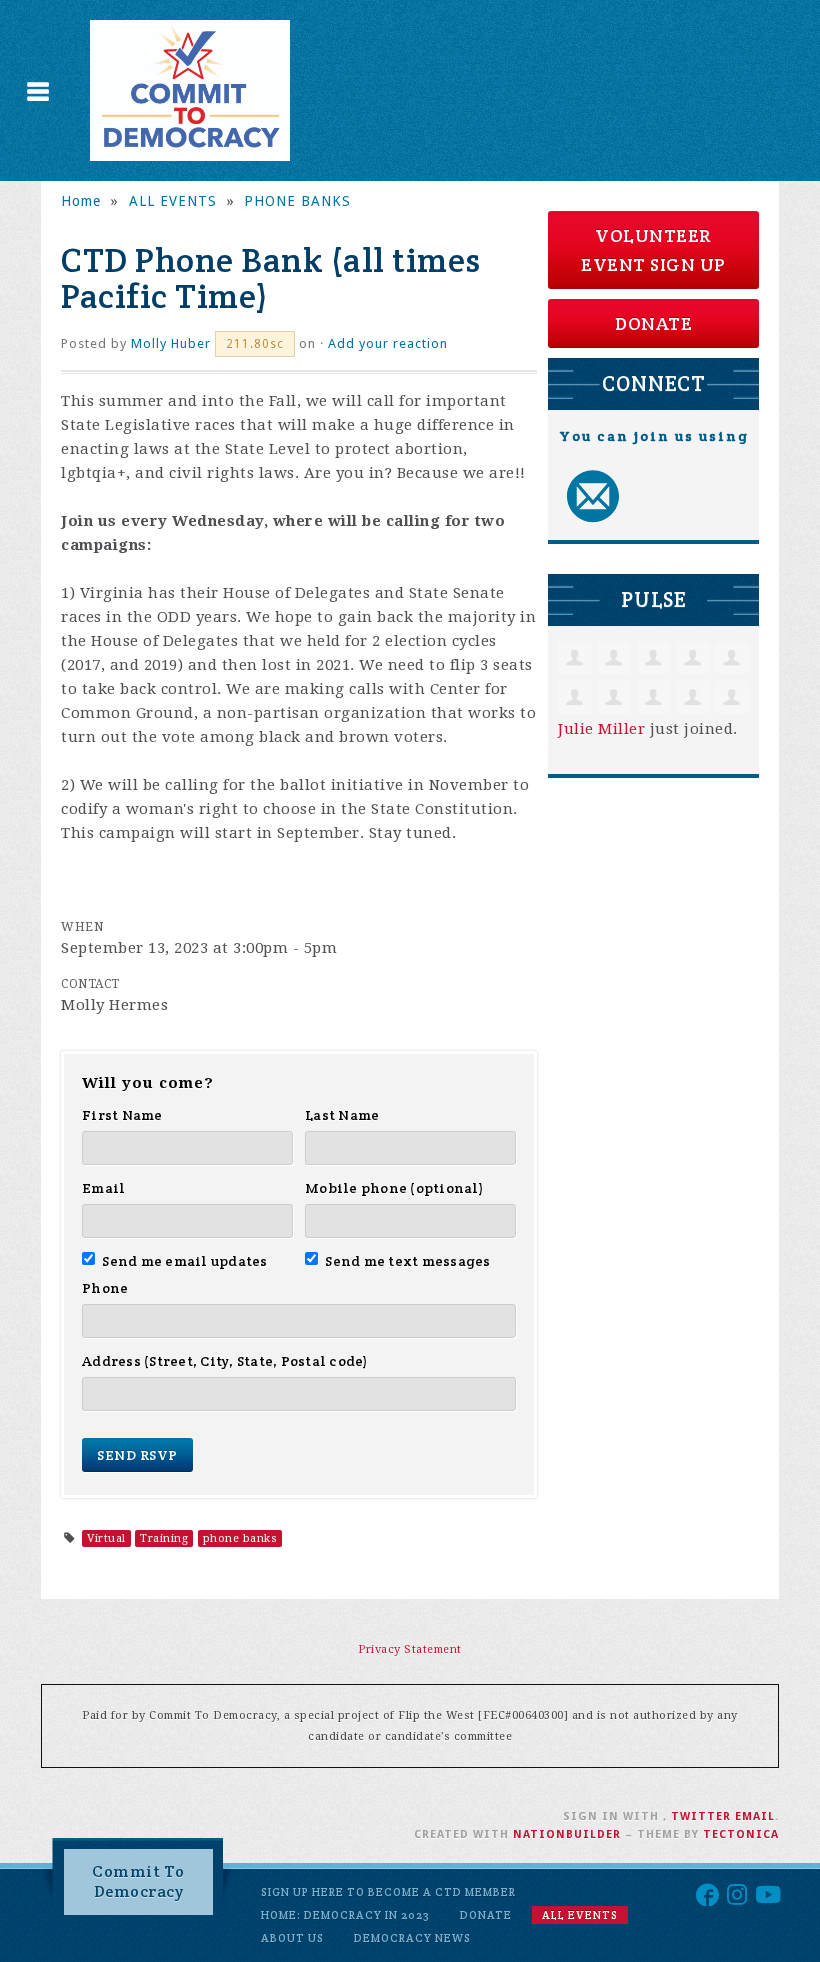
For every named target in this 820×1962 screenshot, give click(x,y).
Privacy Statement (410, 1649)
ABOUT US (292, 1938)
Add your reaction (388, 343)
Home (81, 201)
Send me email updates (185, 1261)
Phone (105, 1288)
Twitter (701, 1816)
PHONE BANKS (297, 201)
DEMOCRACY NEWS (412, 1938)
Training (164, 1538)
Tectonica (741, 1834)
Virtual (106, 1538)
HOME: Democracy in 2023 (345, 1915)
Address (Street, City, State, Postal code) (225, 1361)
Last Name (342, 1115)
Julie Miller (601, 729)
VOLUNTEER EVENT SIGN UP (653, 250)
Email (103, 1188)
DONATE (653, 323)
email (755, 1816)
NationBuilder (567, 1834)
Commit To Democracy (138, 1881)
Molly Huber (171, 343)
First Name (122, 1115)
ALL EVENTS (173, 201)
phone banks (240, 1538)
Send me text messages (408, 1261)
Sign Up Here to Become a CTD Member (388, 1892)
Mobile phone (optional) (394, 1188)
